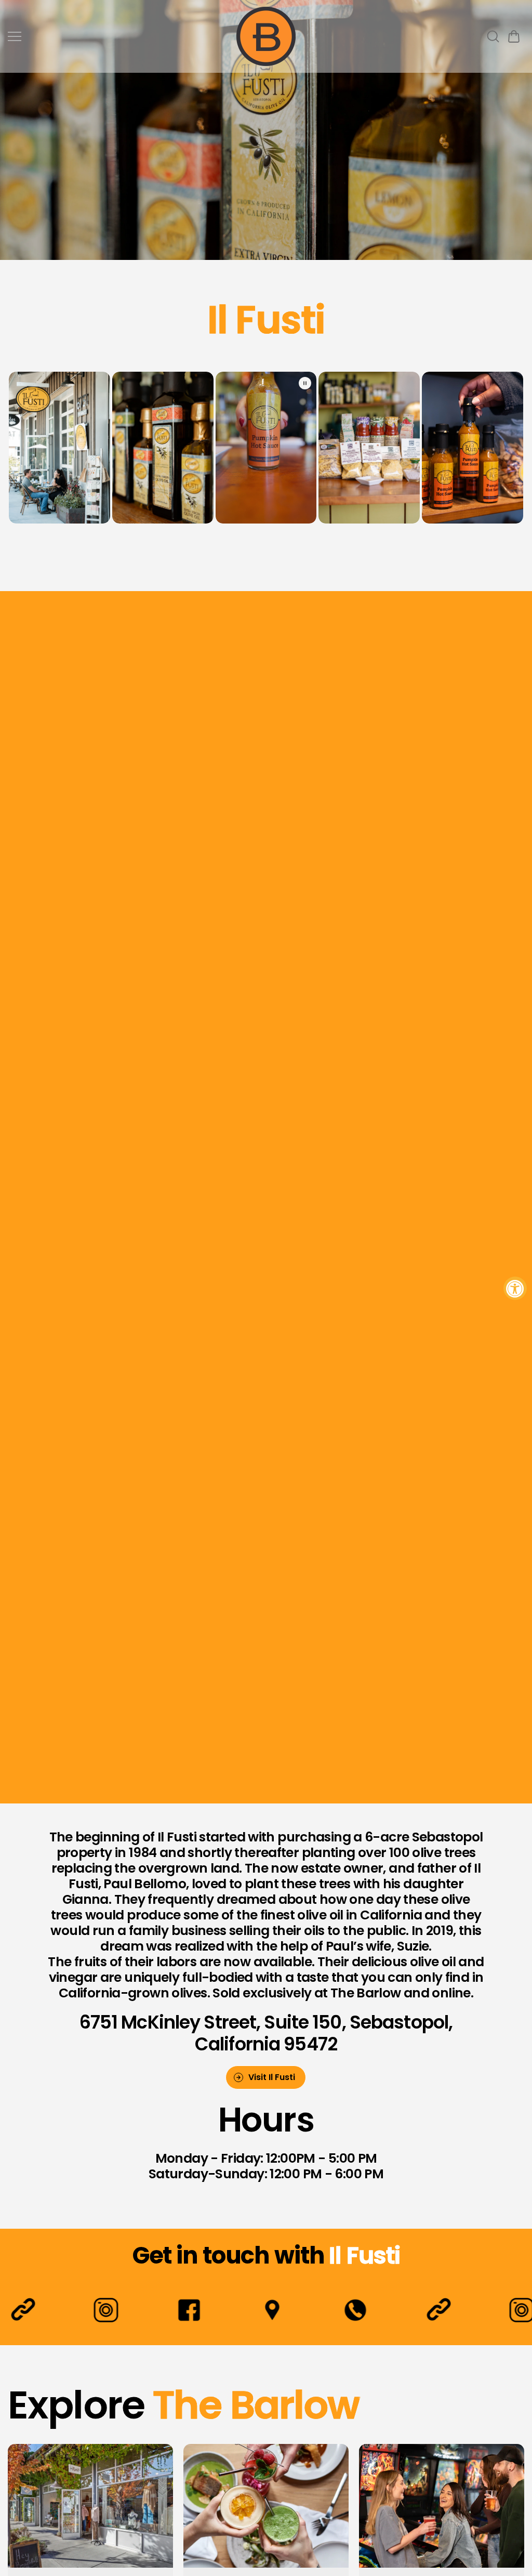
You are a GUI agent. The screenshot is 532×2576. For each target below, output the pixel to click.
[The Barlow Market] (266, 36)
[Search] (493, 36)
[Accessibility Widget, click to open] (515, 1288)
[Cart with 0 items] (514, 36)
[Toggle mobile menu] (119, 36)
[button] (514, 36)
